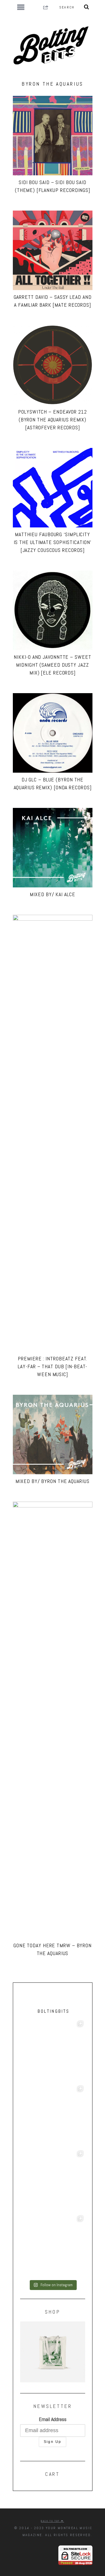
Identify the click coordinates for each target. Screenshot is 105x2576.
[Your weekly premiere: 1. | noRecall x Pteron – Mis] (53, 2051)
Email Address (53, 2419)
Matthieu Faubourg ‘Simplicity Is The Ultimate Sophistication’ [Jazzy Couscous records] (53, 542)
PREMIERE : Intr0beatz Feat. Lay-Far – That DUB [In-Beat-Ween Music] (52, 1366)
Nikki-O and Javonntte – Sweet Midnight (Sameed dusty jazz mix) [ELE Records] (52, 665)
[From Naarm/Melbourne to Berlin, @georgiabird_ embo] (53, 2116)
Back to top (51, 2521)
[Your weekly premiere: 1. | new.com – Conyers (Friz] (53, 2181)
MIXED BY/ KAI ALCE (52, 894)
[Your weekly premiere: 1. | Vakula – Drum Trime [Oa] (53, 2246)
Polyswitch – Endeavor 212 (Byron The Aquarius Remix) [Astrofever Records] (52, 420)
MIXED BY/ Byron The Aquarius (52, 1481)
